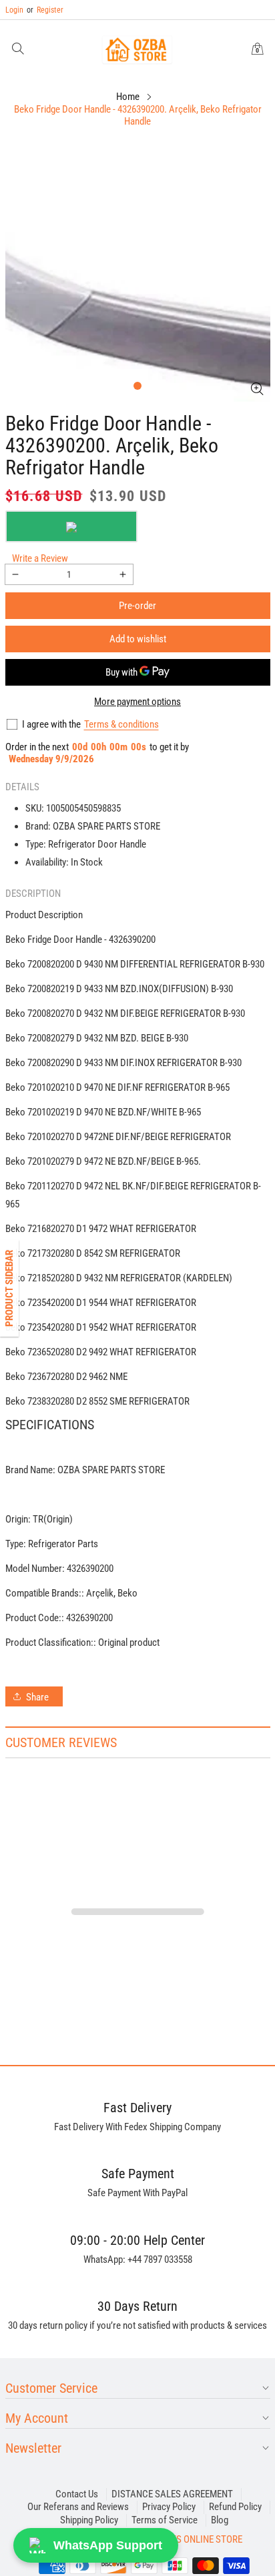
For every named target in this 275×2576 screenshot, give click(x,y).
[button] (18, 50)
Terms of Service (165, 2520)
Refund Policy (235, 2507)
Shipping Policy (89, 2520)
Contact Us (77, 2494)
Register (45, 10)
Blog (220, 2520)
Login (14, 10)
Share (37, 1697)
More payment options (137, 702)
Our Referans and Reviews (78, 2507)
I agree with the (51, 724)
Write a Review (40, 558)
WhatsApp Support (108, 2545)
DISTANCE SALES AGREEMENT (172, 2494)
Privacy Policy (169, 2507)
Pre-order (137, 606)
